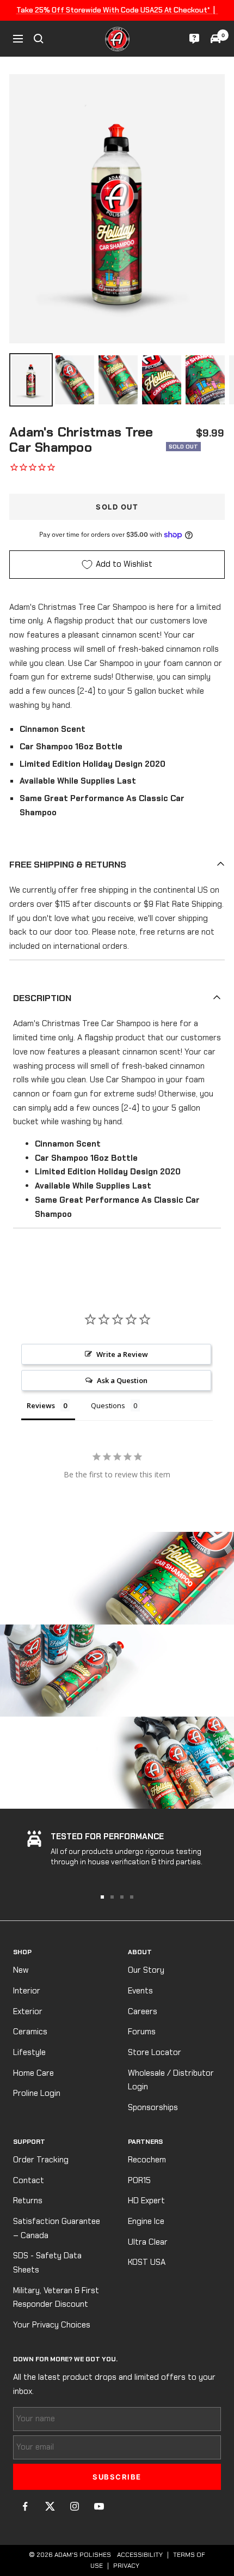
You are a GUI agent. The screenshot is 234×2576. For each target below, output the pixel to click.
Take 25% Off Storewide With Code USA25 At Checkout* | (117, 10)
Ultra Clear (148, 2242)
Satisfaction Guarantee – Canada (57, 2228)
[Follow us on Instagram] (74, 2507)
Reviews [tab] (41, 1405)
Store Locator (155, 2052)
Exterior (28, 2011)
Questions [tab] (108, 1405)
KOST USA (147, 2262)
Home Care (33, 2073)
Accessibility (140, 2555)
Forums (142, 2032)
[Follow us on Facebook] (25, 2507)
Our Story (146, 1970)
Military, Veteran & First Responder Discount (56, 2298)
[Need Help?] (194, 39)
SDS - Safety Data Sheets (47, 2263)
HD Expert (146, 2201)
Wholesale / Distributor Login (171, 2080)
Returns (28, 2201)
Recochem (147, 2160)
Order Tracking (41, 2160)
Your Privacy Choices (52, 2325)
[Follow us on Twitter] (50, 2507)
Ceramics (30, 2032)
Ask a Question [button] (122, 1380)
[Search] (39, 39)
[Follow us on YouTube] (99, 2507)
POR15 (139, 2180)
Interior (27, 1991)
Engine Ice (146, 2221)
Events (140, 1991)
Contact (29, 2180)
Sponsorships (153, 2107)
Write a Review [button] (122, 1354)
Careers (143, 2011)
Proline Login (37, 2093)
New (21, 1970)
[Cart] (215, 39)
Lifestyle (29, 2052)
